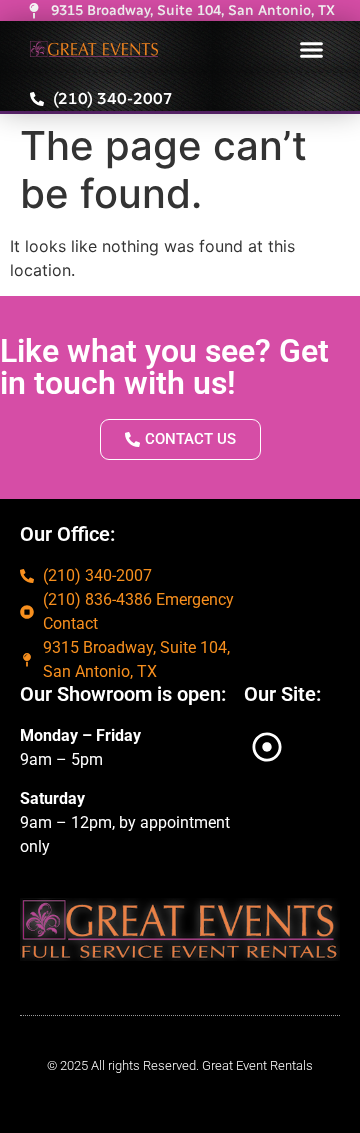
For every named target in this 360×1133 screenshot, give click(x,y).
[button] (312, 49)
